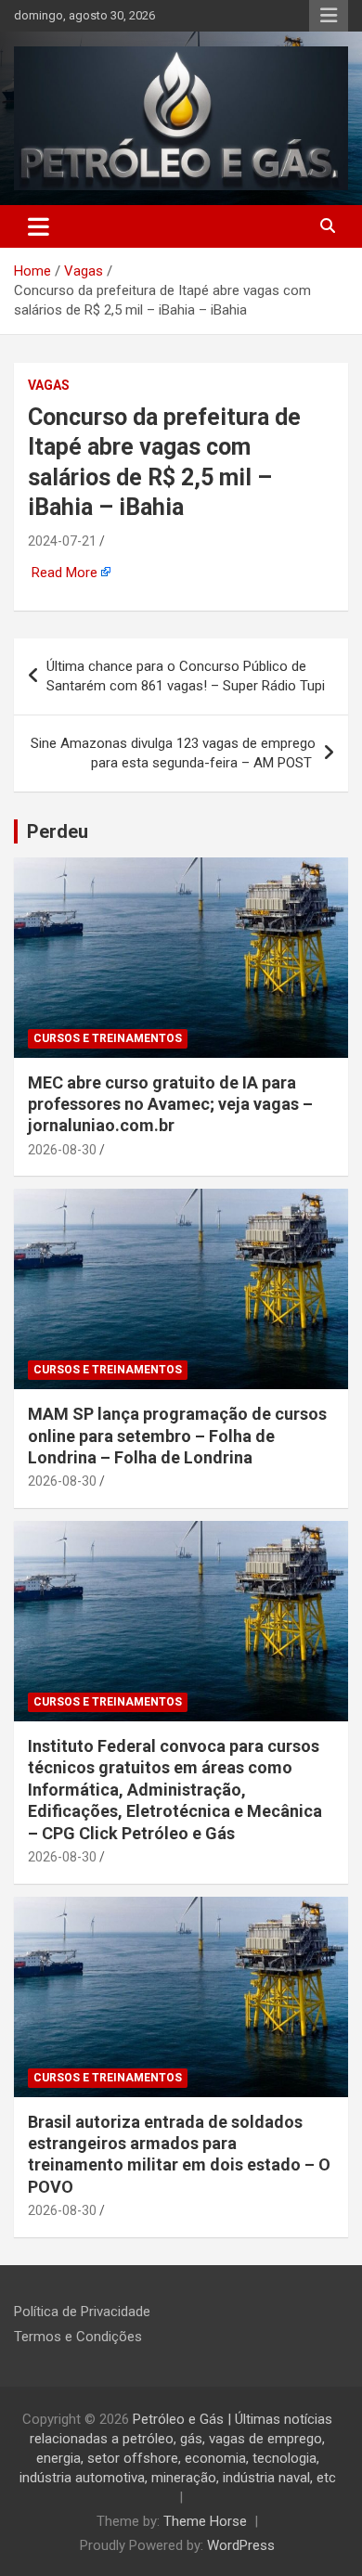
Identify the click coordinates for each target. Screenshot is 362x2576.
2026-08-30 (62, 1150)
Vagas (49, 385)
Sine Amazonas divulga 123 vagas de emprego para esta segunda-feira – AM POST (173, 753)
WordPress (241, 2545)
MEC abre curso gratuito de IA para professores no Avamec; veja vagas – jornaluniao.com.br (170, 1104)
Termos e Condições (78, 2337)
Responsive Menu (329, 16)
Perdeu (58, 831)
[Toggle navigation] (39, 226)
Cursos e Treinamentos (108, 1038)
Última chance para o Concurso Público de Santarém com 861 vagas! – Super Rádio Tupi (187, 676)
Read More (65, 573)
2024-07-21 (62, 541)
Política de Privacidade (82, 2312)
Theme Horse (205, 2521)
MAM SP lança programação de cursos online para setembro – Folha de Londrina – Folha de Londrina (177, 1436)
